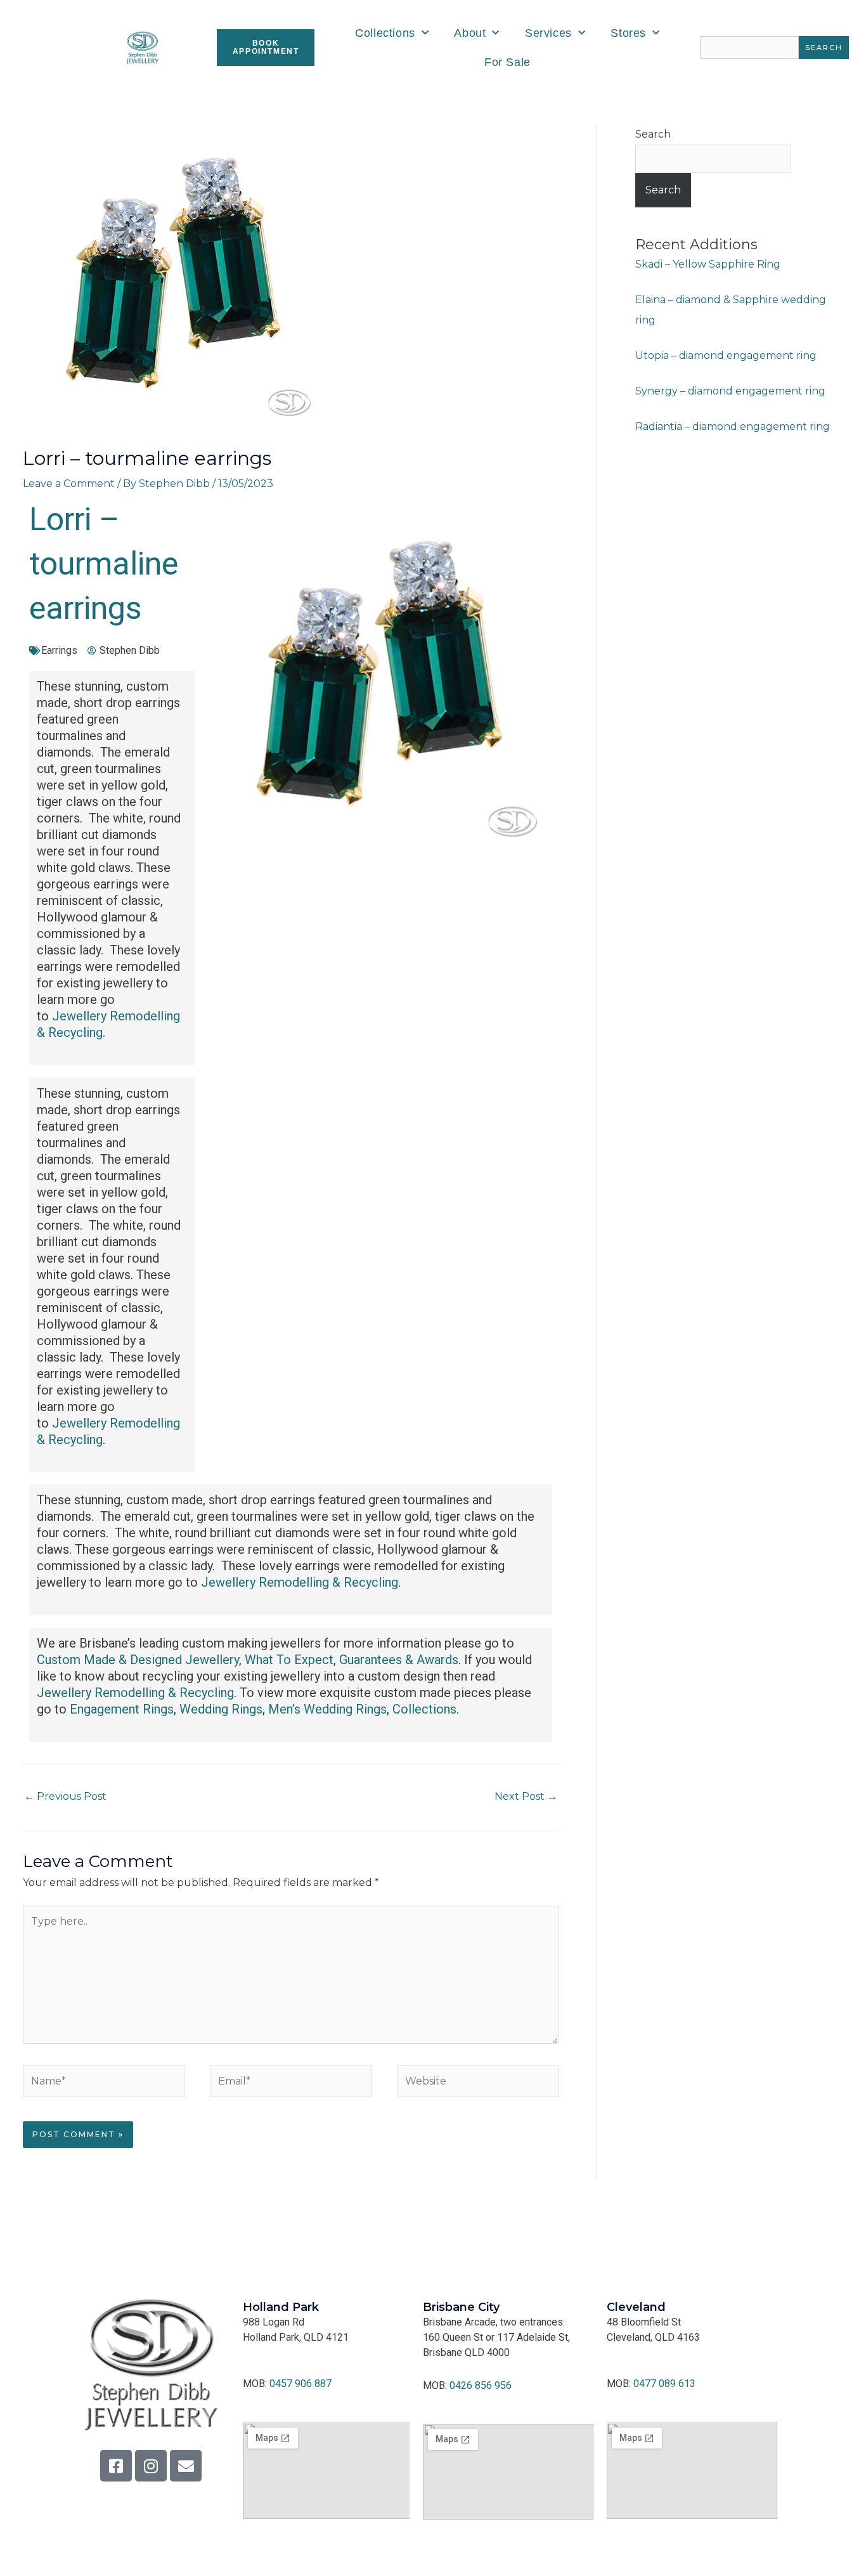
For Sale (507, 62)
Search (653, 134)
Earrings (59, 650)
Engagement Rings (122, 1709)
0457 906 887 (301, 2384)
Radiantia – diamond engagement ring (733, 426)
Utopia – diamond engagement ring (726, 355)
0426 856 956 (481, 2385)
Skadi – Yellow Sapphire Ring (708, 264)
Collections (385, 33)
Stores (628, 33)
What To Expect (289, 1660)
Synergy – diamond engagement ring (730, 391)
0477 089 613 (664, 2384)
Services (548, 33)
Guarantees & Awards (399, 1660)
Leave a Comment (69, 484)
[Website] (478, 2084)
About (470, 33)
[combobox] (749, 48)
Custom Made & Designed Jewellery (138, 1660)
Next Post (526, 1796)
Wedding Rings (221, 1709)
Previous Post (65, 1796)
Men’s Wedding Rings (327, 1709)
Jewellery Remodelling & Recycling (300, 1582)
